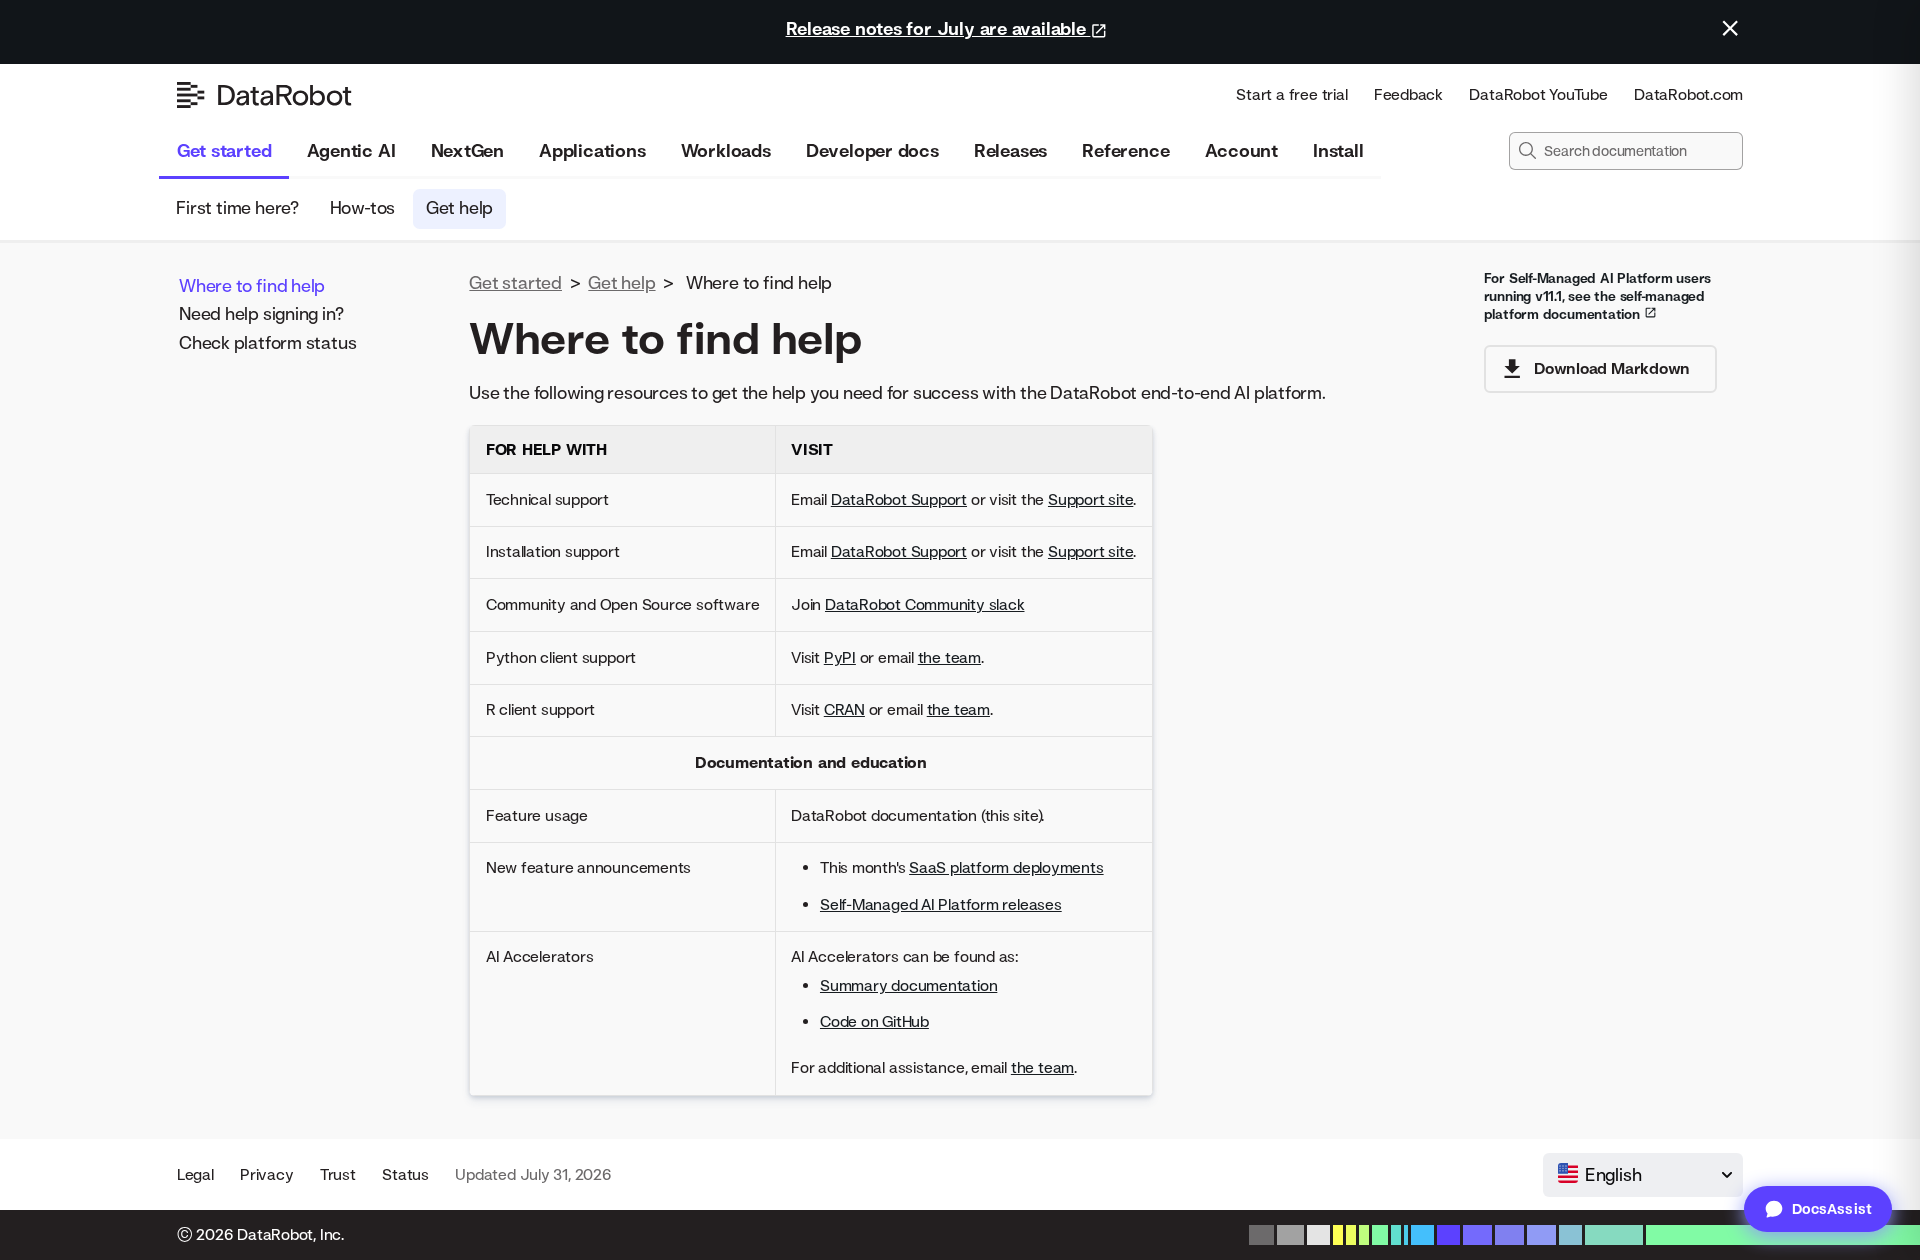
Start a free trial (1291, 94)
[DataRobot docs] (264, 95)
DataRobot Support (899, 499)
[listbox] (1643, 1175)
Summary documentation (908, 985)
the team (949, 657)
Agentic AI (351, 150)
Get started (224, 150)
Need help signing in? (261, 313)
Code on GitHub (874, 1021)
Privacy (266, 1174)
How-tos (362, 207)
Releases (1010, 150)
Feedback (1408, 94)
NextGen (467, 150)
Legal (195, 1174)
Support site (1090, 499)
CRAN (844, 709)
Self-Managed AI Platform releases (941, 904)
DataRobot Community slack (925, 604)
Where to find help (252, 284)
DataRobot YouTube (1538, 94)
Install (1338, 150)
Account (1241, 150)
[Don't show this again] (1730, 28)
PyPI (840, 657)
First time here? (238, 207)
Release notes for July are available (938, 28)
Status (405, 1174)
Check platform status (267, 341)
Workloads (726, 150)
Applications (592, 150)
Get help (459, 207)
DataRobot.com (1688, 94)
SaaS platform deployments (1006, 867)
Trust (338, 1174)
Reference (1125, 150)
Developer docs (872, 150)
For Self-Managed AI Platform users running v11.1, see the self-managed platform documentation (1598, 296)
